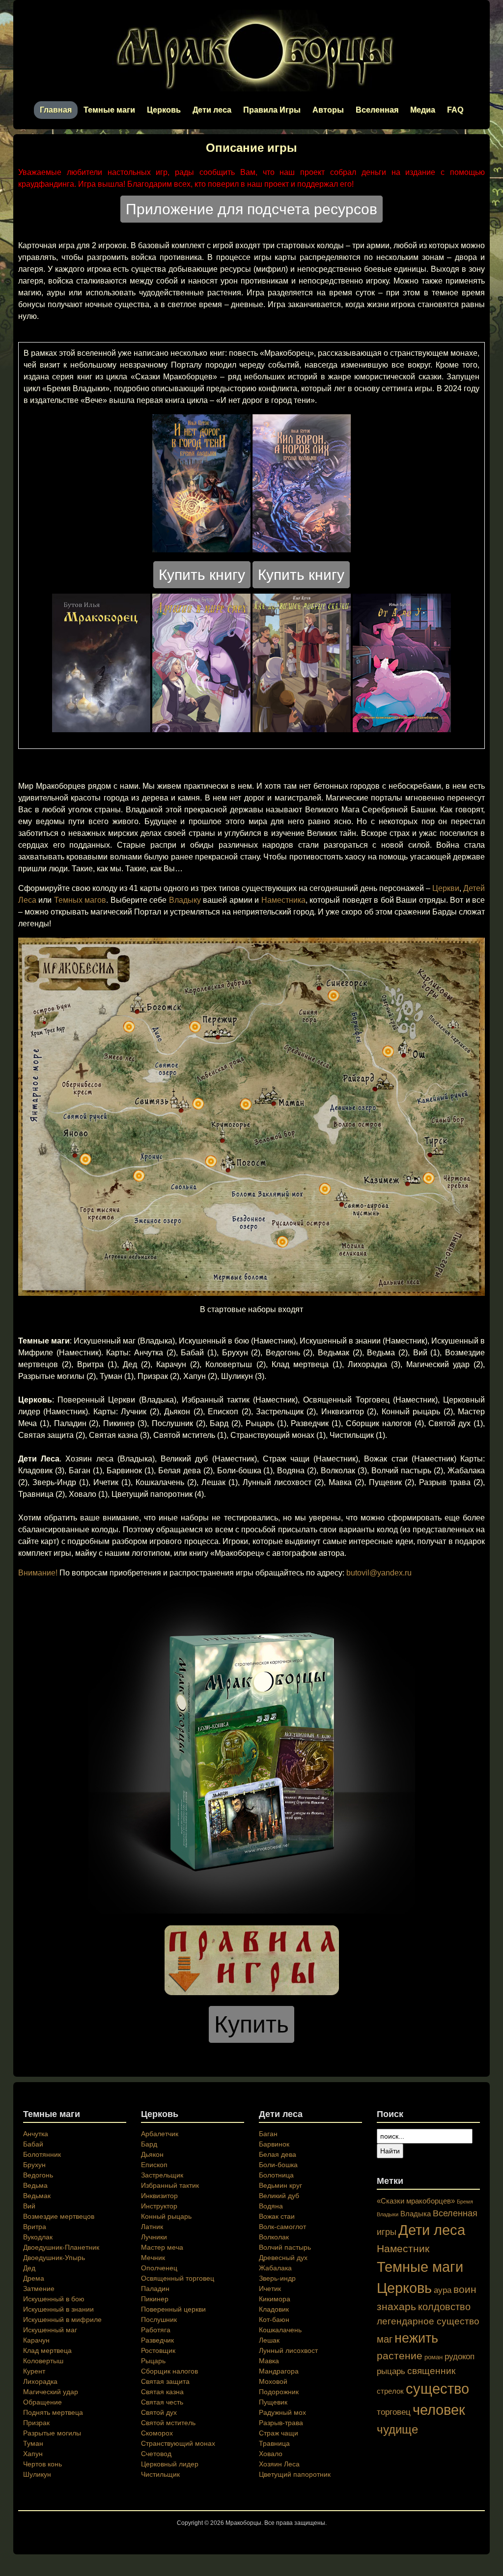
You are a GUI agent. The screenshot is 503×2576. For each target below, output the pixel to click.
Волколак (274, 2237)
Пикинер (155, 2299)
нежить (416, 2338)
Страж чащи (279, 2433)
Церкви (446, 888)
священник (431, 2371)
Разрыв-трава (281, 2423)
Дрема (34, 2278)
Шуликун (37, 2474)
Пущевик (273, 2402)
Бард (149, 2144)
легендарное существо (428, 2321)
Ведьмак (37, 2196)
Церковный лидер (170, 2464)
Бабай (33, 2144)
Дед (29, 2268)
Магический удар (51, 2392)
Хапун (33, 2454)
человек (439, 2410)
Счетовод (156, 2454)
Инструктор (159, 2206)
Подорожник (279, 2392)
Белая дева (278, 2154)
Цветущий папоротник (295, 2474)
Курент (34, 2371)
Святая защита (165, 2381)
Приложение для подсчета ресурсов (251, 209)
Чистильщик (160, 2474)
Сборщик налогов (169, 2371)
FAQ (455, 110)
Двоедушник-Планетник (61, 2247)
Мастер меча (162, 2247)
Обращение (42, 2402)
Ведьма (35, 2185)
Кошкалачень (280, 2330)
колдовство (444, 2307)
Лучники (154, 2237)
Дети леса (212, 110)
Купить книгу (202, 575)
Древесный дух (283, 2258)
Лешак (269, 2340)
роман (433, 2357)
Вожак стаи (277, 2216)
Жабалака (275, 2268)
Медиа (423, 110)
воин (465, 2289)
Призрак (36, 2423)
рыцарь (391, 2371)
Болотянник (42, 2154)
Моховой (273, 2381)
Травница (274, 2443)
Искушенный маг (50, 2330)
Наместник (403, 2248)
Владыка (416, 2214)
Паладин (155, 2289)
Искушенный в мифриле (62, 2319)
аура (443, 2290)
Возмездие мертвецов (59, 2216)
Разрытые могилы (52, 2433)
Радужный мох (282, 2412)
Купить (251, 2024)
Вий (29, 2206)
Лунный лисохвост (288, 2350)
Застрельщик (162, 2175)
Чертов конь (42, 2464)
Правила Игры (272, 110)
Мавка (269, 2361)
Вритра (35, 2227)
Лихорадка (40, 2381)
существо (437, 2389)
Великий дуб (279, 2196)
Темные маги (109, 110)
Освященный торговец (178, 2278)
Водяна (271, 2206)
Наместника (283, 900)
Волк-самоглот (282, 2227)
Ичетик (270, 2289)
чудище (397, 2429)
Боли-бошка (278, 2165)
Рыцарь (153, 2361)
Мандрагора (279, 2371)
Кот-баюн (274, 2319)
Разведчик (157, 2340)
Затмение (39, 2289)
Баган (268, 2134)
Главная (56, 110)
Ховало (271, 2454)
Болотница (276, 2175)
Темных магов (80, 900)
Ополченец (159, 2268)
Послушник (159, 2319)
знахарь (396, 2306)
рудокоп (460, 2356)
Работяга (156, 2330)
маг (385, 2339)
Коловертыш (43, 2361)
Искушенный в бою (54, 2299)
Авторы (328, 110)
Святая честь (162, 2402)
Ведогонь (38, 2175)
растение (400, 2356)
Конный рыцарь (166, 2216)
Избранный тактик (170, 2185)
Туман (33, 2443)
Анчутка (36, 2134)
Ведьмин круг (280, 2185)
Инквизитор (159, 2196)
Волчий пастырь (285, 2247)
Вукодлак (38, 2237)
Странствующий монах (178, 2443)
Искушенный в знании (58, 2309)
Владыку (185, 900)
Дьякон (152, 2154)
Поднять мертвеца (53, 2412)
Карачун (36, 2340)
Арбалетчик (160, 2134)
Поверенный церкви (173, 2309)
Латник (152, 2227)
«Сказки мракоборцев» (416, 2201)
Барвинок (274, 2144)
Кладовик (274, 2309)
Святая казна (162, 2392)
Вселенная (377, 110)
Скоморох (157, 2433)
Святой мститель (168, 2423)
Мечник (153, 2258)
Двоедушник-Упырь (54, 2258)
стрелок (390, 2391)
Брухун (34, 2165)
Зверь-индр (277, 2278)
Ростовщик (158, 2350)
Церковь (164, 110)
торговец (394, 2412)
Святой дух (159, 2412)
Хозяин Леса (279, 2464)
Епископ (154, 2165)
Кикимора (275, 2299)
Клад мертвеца (47, 2350)
